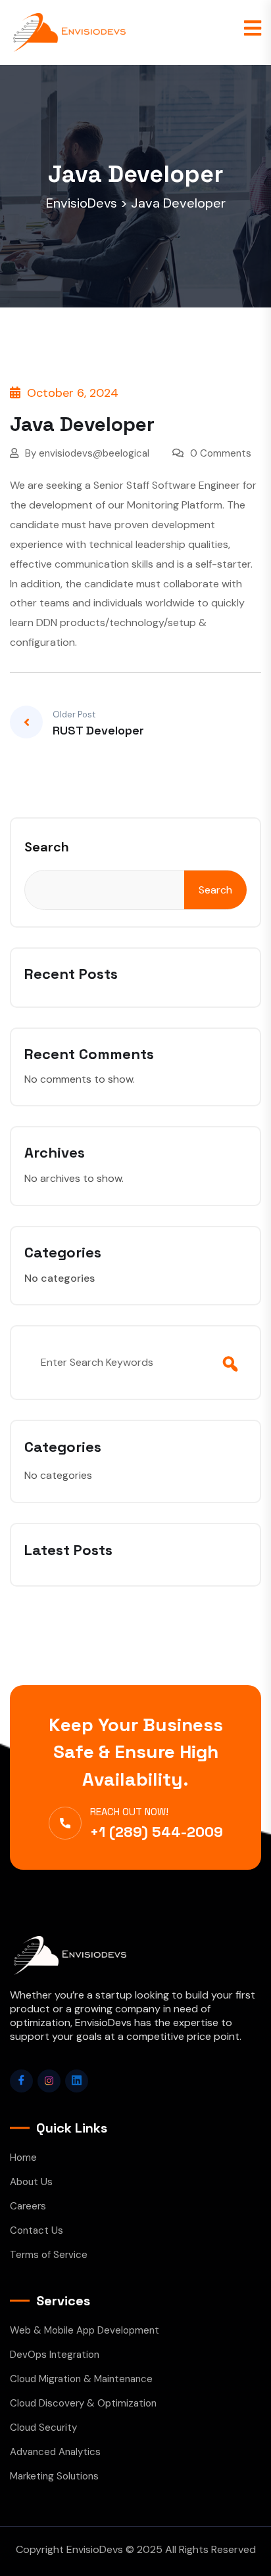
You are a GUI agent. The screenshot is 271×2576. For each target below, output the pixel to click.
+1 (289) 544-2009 (157, 1832)
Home (23, 2158)
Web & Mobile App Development (85, 2330)
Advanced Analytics (55, 2452)
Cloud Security (43, 2428)
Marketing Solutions (54, 2476)
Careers (28, 2206)
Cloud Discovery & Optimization (83, 2403)
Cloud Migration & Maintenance (81, 2379)
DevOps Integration (55, 2355)
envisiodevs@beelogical (94, 453)
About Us (31, 2182)
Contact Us (37, 2230)
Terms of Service (49, 2255)
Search (47, 847)
